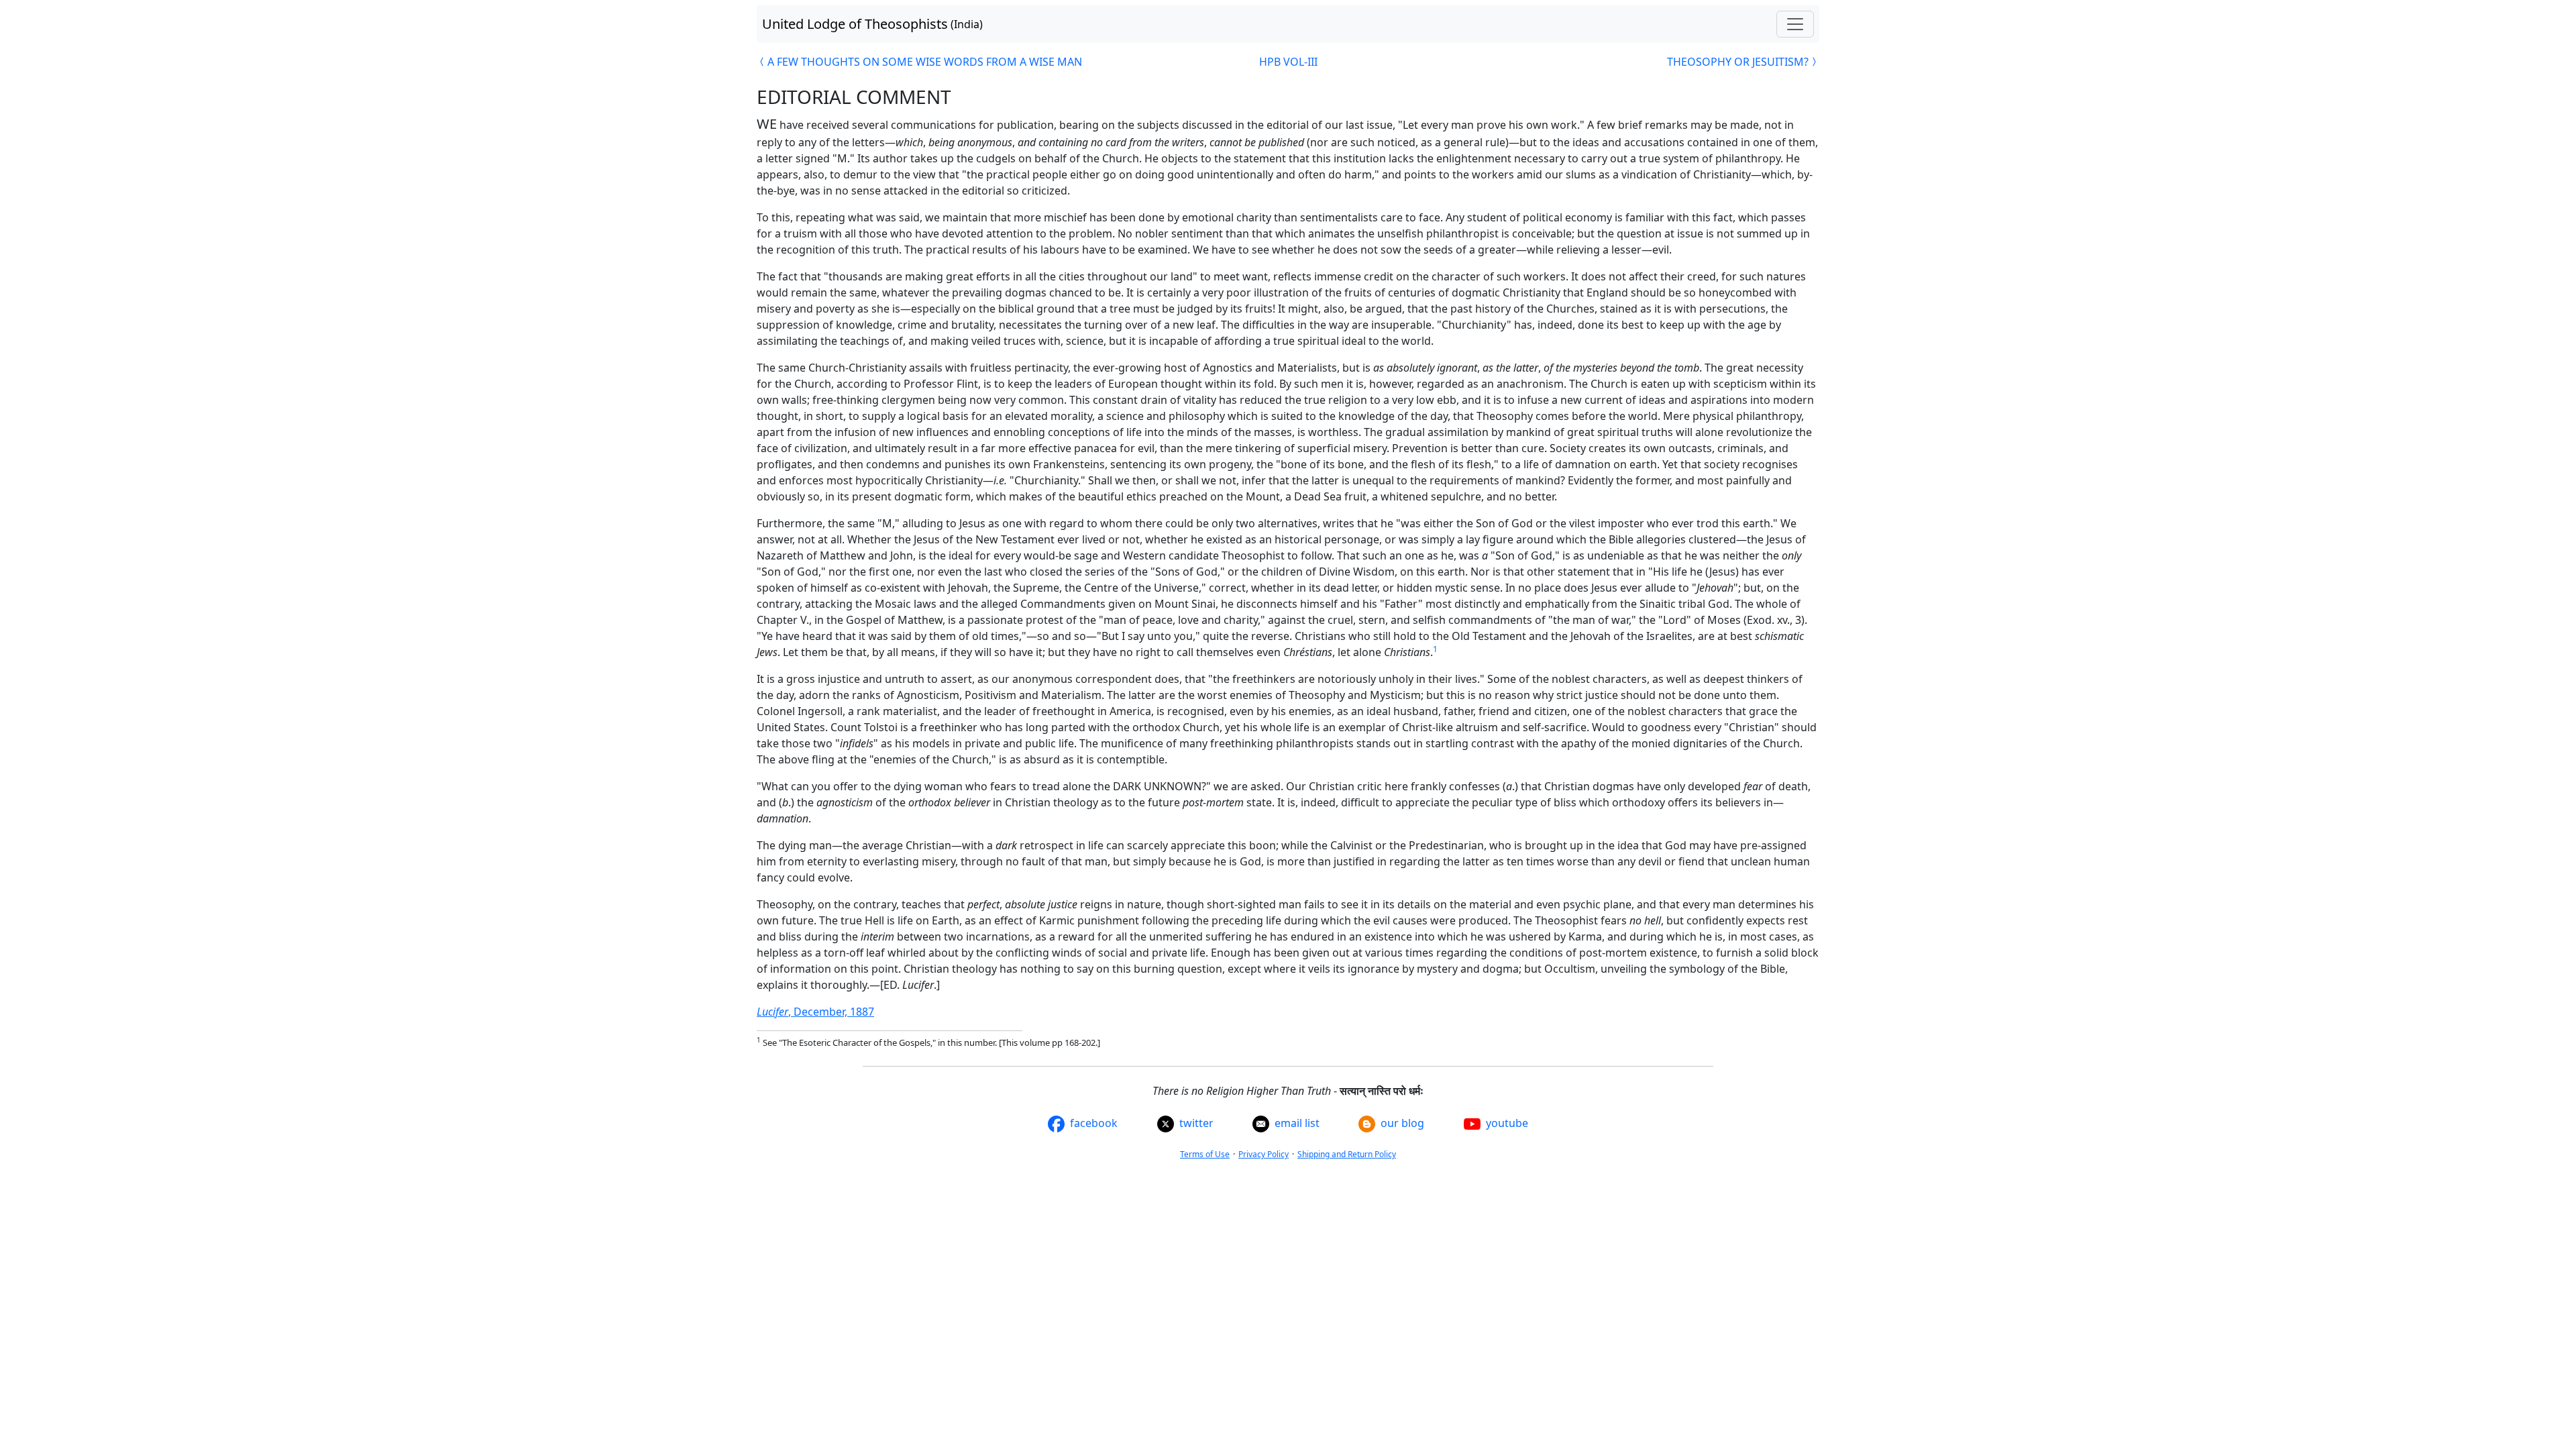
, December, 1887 (815, 1012)
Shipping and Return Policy (1347, 1154)
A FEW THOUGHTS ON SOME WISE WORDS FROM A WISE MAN (925, 62)
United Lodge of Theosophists (872, 24)
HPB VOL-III (1288, 62)
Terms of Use (1205, 1154)
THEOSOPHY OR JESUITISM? (1738, 62)
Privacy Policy (1264, 1154)
